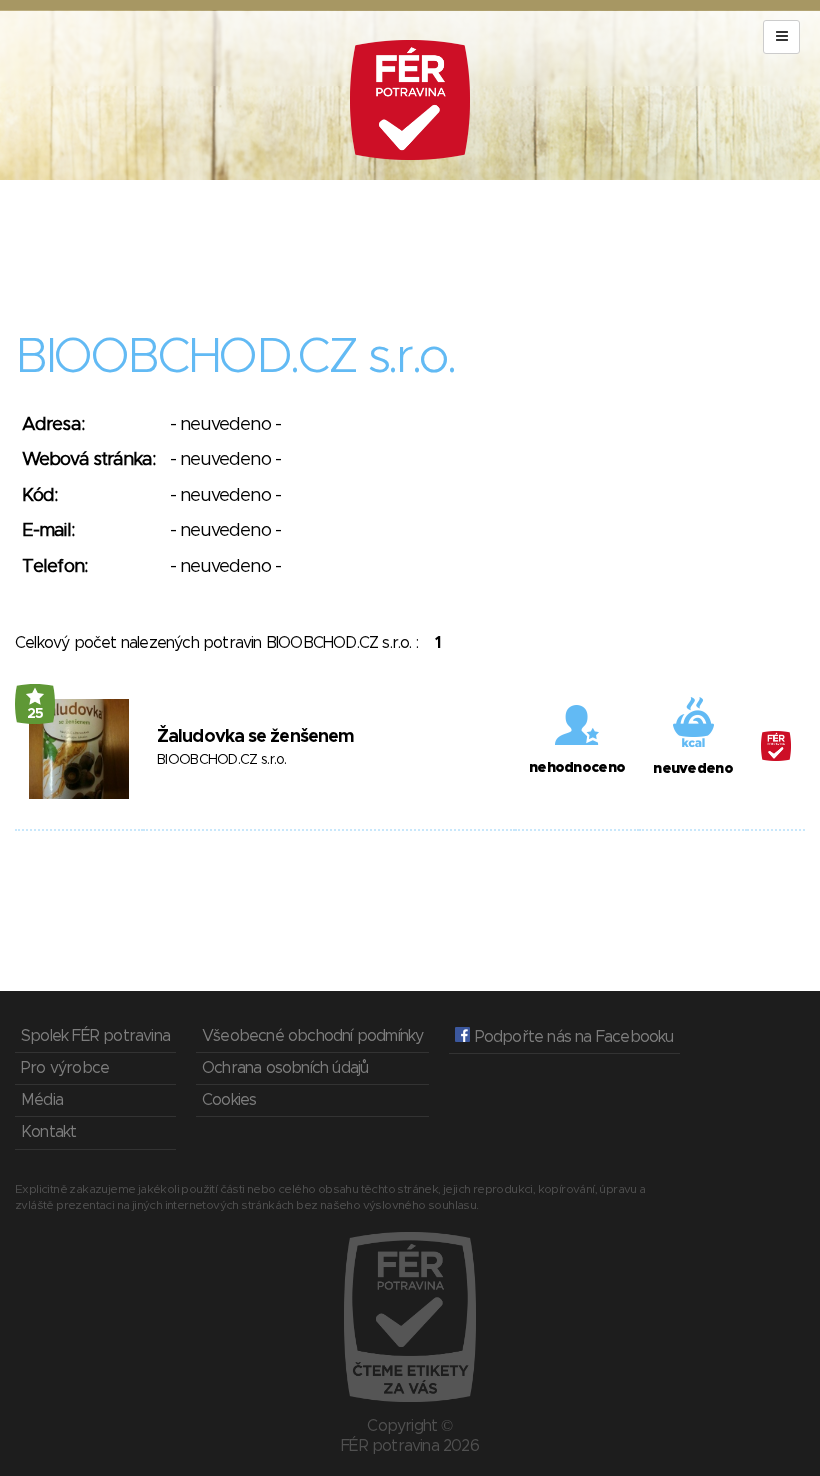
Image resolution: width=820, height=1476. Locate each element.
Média (42, 1100)
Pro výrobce (65, 1068)
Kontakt (48, 1132)
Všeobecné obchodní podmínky (312, 1036)
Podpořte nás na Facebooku (571, 1037)
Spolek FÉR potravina (95, 1036)
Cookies (229, 1100)
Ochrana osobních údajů (285, 1068)
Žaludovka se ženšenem (255, 737)
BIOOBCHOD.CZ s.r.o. (222, 760)
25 (35, 714)
